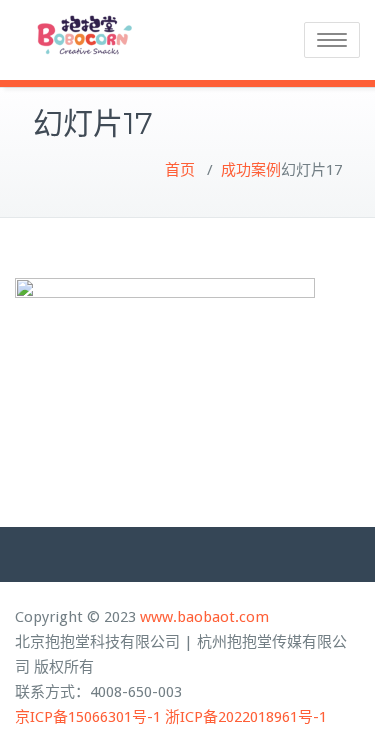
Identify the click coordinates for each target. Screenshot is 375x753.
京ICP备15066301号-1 (88, 717)
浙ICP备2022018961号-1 (246, 717)
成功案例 (251, 170)
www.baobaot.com (204, 617)
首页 (180, 170)
